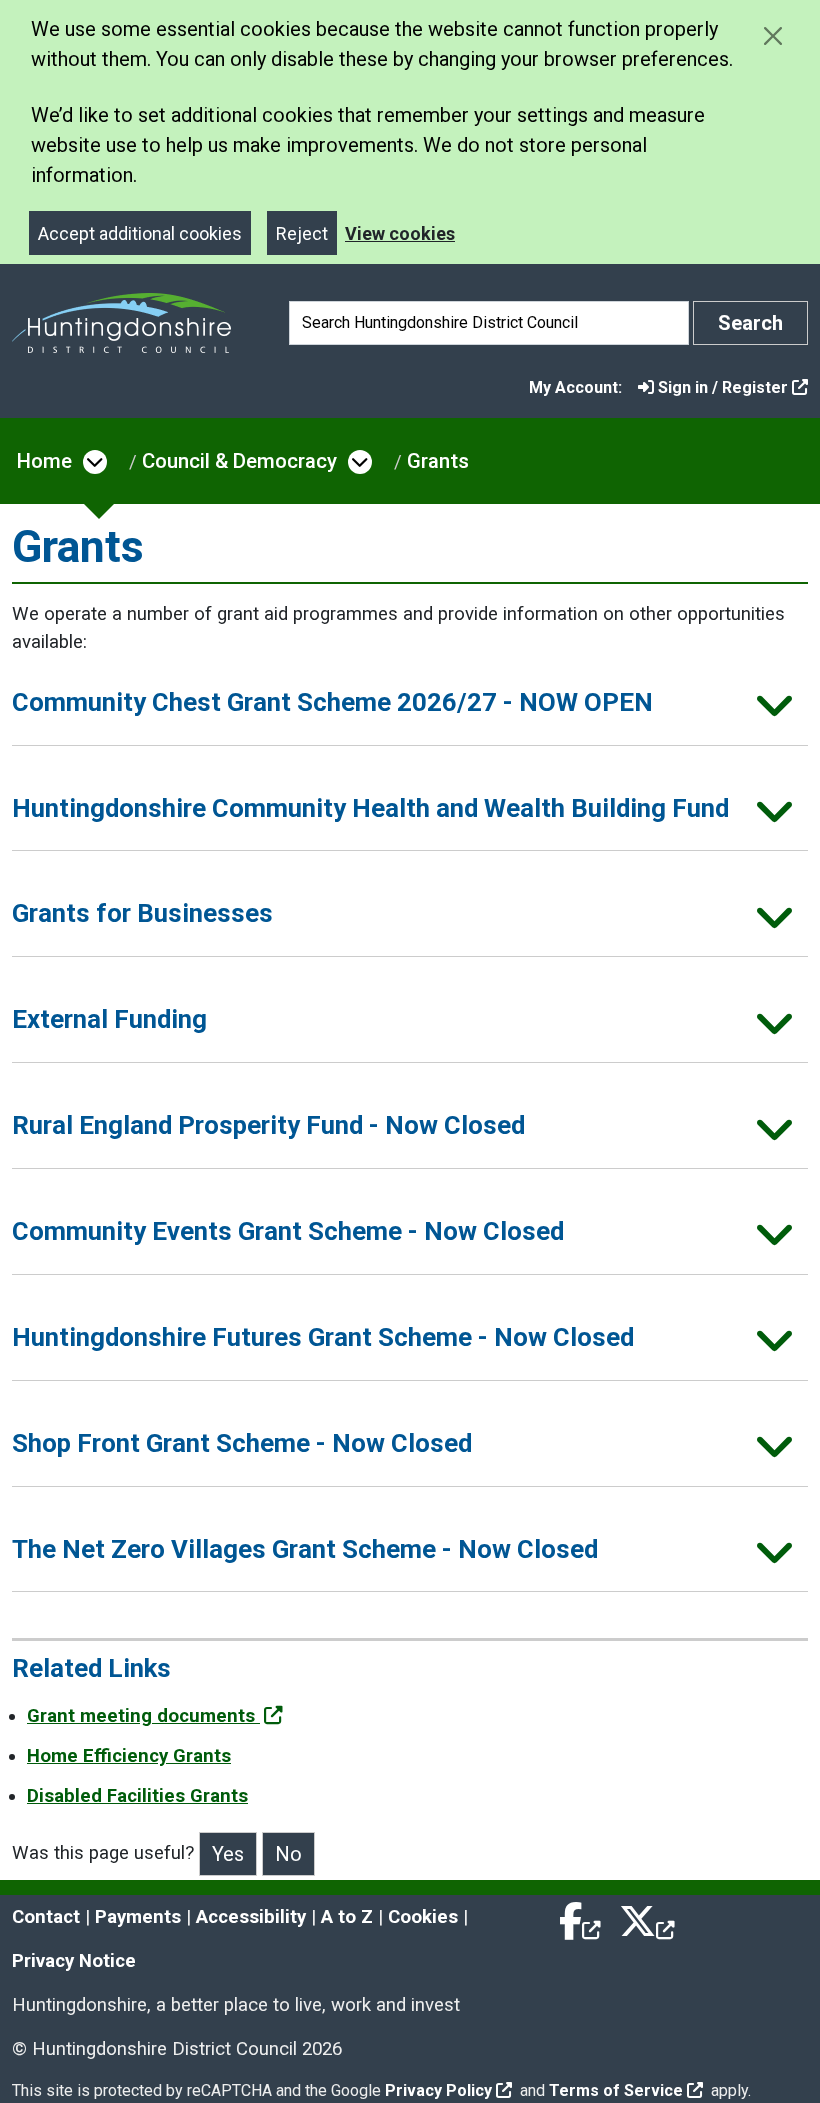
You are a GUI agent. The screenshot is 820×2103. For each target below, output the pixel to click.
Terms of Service (616, 2090)
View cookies (400, 233)
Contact (46, 1917)
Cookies (423, 1917)
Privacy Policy (438, 2090)
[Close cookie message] (772, 35)
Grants (438, 461)
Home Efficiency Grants (129, 1756)
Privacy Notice (74, 1961)
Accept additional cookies (140, 233)
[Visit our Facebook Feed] (581, 1917)
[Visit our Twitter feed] (647, 1917)
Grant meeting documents (143, 1716)
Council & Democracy (239, 461)
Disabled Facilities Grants (137, 1796)
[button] (410, 709)
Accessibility (251, 1917)
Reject (302, 233)
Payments (138, 1917)
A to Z (347, 1917)
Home (44, 461)
